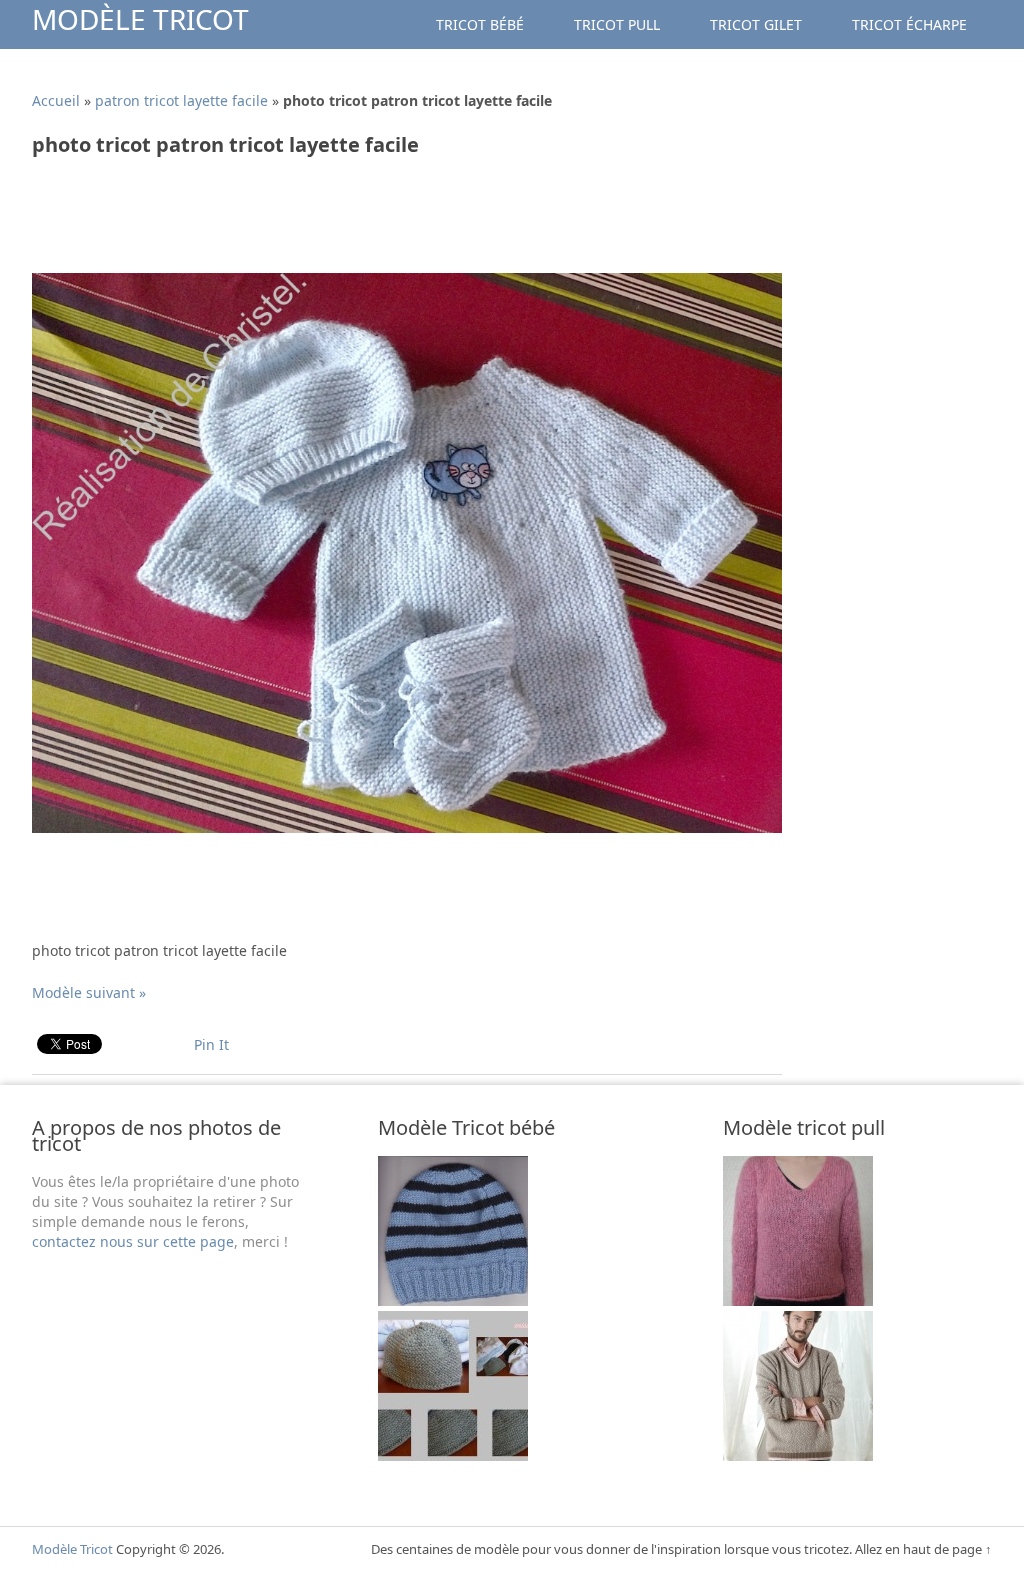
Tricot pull (617, 24)
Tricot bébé (480, 24)
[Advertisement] (396, 222)
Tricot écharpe (909, 24)
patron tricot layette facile (181, 100)
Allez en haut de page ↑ (923, 1549)
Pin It (211, 1044)
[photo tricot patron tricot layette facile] (407, 827)
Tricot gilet (756, 24)
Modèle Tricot (140, 19)
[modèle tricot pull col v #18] (798, 1455)
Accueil (56, 100)
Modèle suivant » (89, 992)
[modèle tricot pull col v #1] (798, 1300)
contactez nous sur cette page (133, 1241)
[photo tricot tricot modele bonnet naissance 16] (453, 1455)
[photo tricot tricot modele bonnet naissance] (453, 1300)
